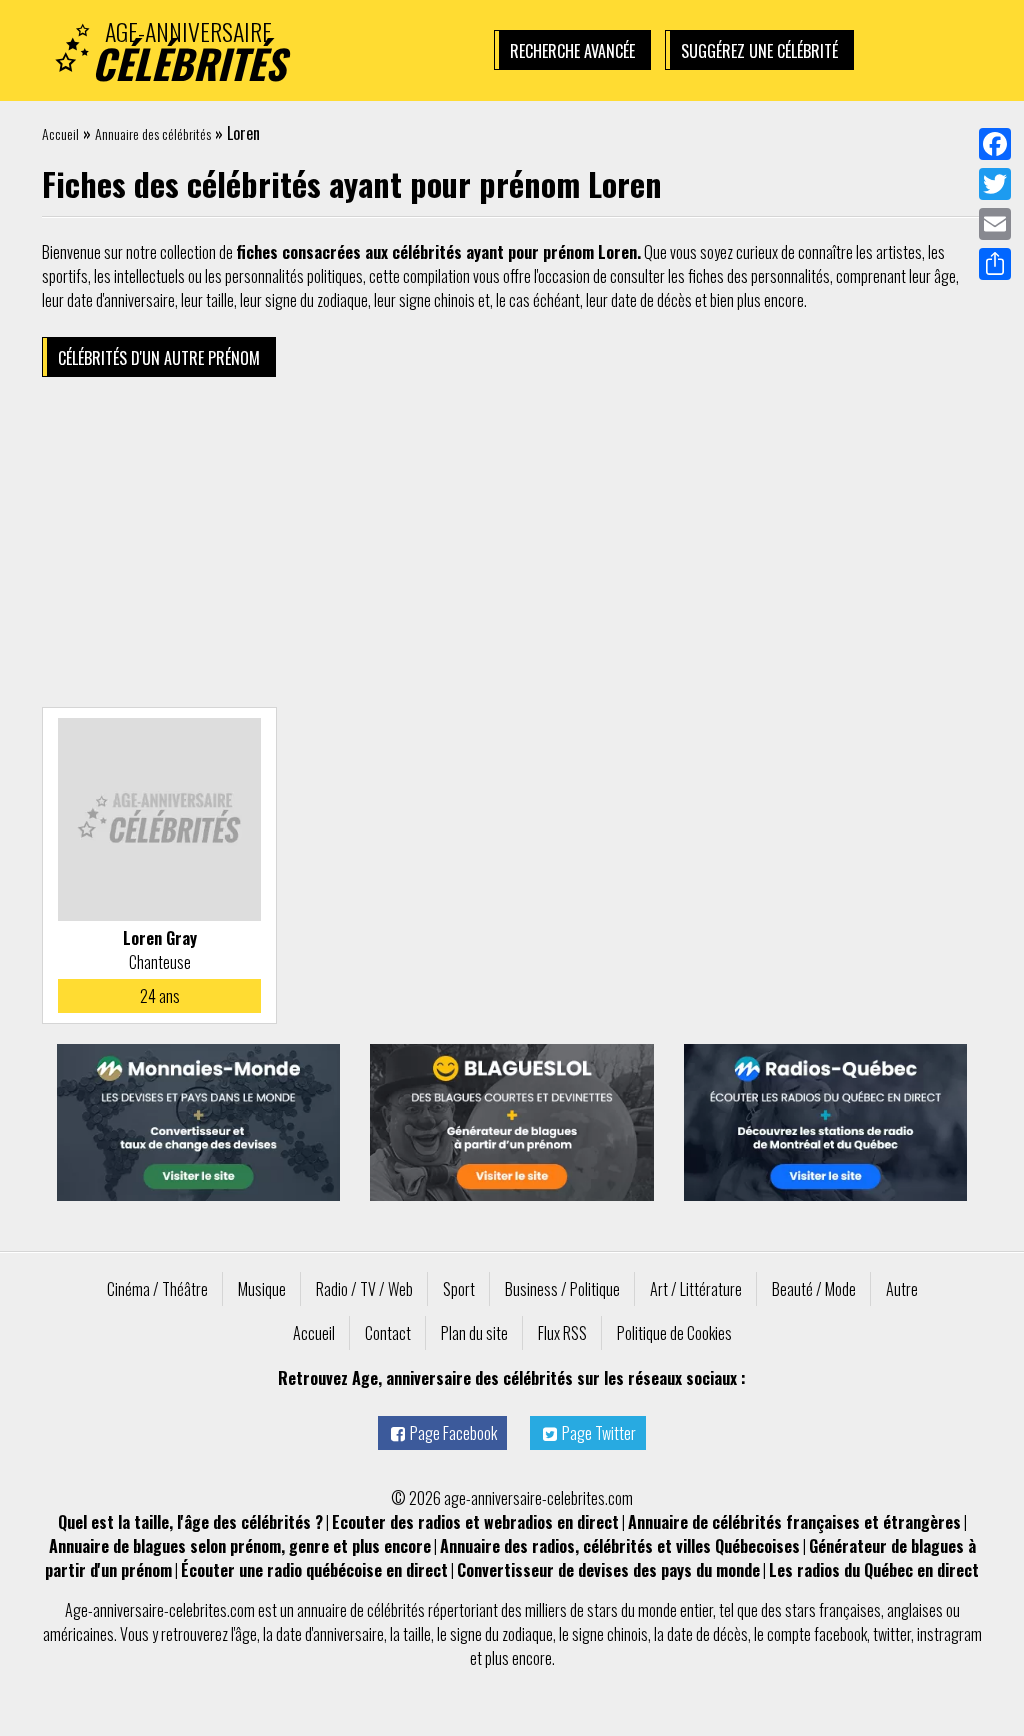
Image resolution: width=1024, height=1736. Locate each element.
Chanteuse (160, 962)
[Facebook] (995, 144)
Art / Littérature (696, 1289)
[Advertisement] (512, 547)
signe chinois (610, 1634)
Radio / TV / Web (364, 1289)
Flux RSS (562, 1333)
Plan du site (474, 1333)
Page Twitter (599, 1433)
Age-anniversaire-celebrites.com (160, 1610)
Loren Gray (160, 938)
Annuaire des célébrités (153, 133)
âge (246, 1634)
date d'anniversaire (330, 1634)
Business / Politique (562, 1289)
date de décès (707, 1634)
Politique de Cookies (674, 1333)
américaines (78, 1634)
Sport (459, 1289)
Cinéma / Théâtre (157, 1289)
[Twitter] (995, 184)
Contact (388, 1333)
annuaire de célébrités (361, 1610)
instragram (949, 1634)
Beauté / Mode (814, 1289)
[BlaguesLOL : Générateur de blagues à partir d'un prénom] (511, 1122)
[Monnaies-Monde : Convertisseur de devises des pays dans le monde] (198, 1122)
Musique (262, 1289)
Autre (902, 1289)
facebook (840, 1634)
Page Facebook (453, 1433)
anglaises (915, 1610)
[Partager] (995, 264)
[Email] (995, 224)
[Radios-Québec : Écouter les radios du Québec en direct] (825, 1122)
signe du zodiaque (501, 1634)
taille (417, 1634)
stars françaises (833, 1610)
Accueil (60, 133)
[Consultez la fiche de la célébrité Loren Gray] (159, 819)
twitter (892, 1634)
